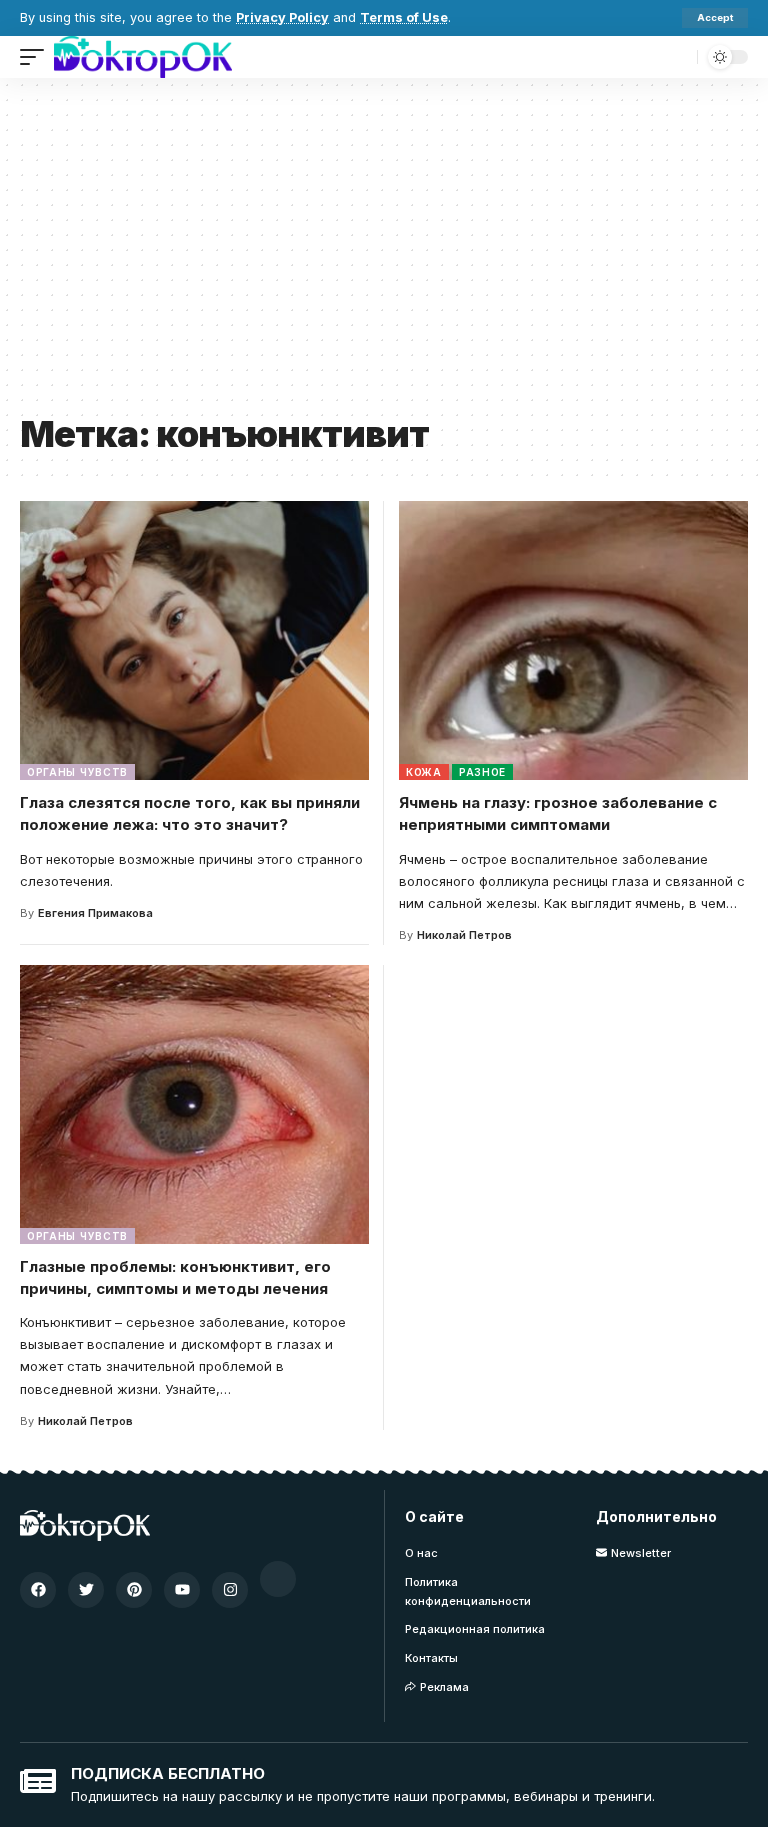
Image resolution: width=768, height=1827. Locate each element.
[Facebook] (38, 1590)
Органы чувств (77, 772)
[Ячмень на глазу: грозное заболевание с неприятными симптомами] (573, 640)
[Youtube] (182, 1590)
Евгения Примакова (95, 913)
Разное (482, 772)
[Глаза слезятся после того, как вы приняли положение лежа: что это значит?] (194, 640)
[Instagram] (230, 1590)
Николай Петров (464, 935)
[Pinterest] (134, 1590)
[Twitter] (86, 1590)
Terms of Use (404, 17)
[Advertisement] (384, 253)
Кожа (424, 772)
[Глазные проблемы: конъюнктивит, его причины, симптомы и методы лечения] (194, 1104)
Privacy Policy (282, 17)
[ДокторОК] (143, 57)
